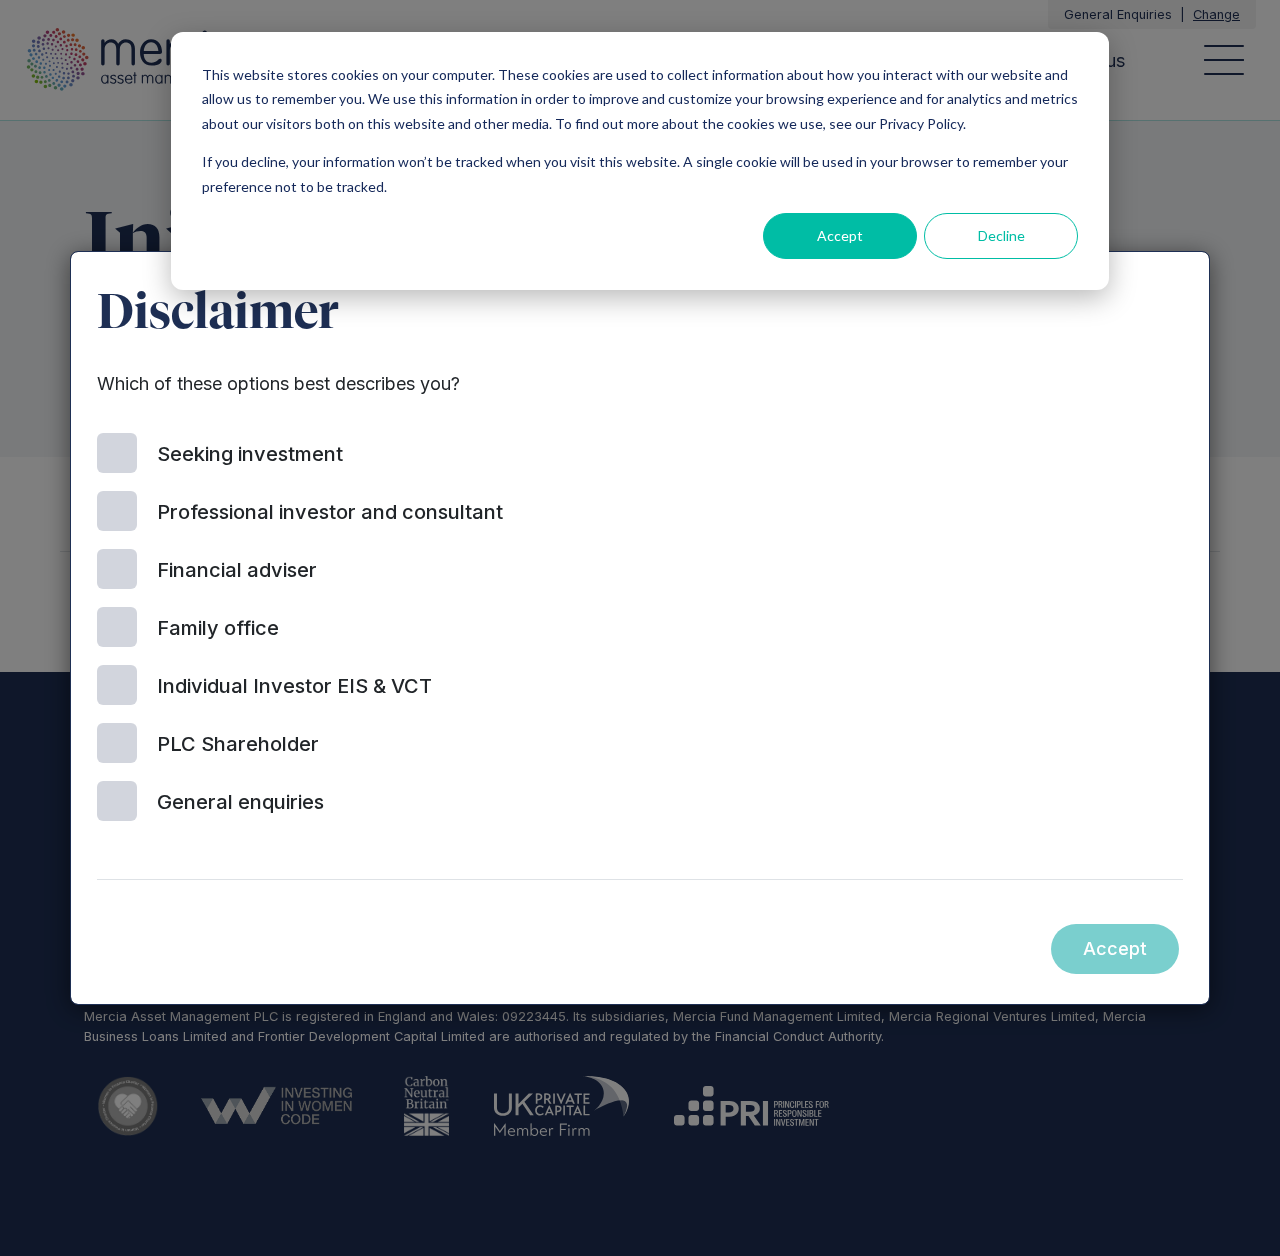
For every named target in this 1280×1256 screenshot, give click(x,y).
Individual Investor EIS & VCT (294, 686)
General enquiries (240, 802)
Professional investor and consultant (330, 512)
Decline (1001, 235)
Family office (218, 628)
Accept (840, 235)
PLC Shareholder (238, 744)
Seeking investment (250, 454)
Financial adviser (237, 570)
